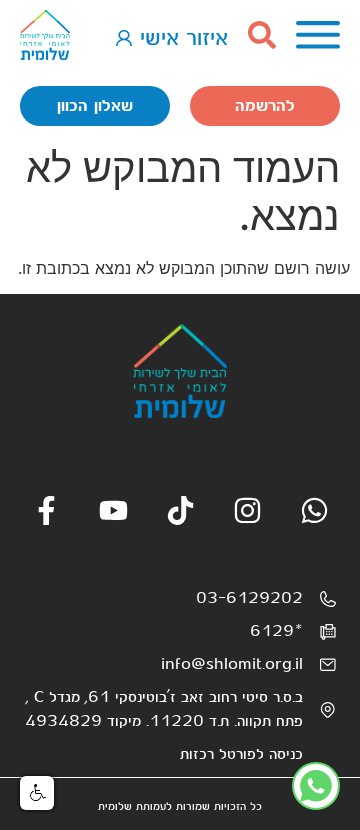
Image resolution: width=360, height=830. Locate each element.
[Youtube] (113, 510)
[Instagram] (247, 510)
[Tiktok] (180, 510)
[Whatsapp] (314, 510)
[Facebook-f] (46, 510)
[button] (37, 793)
